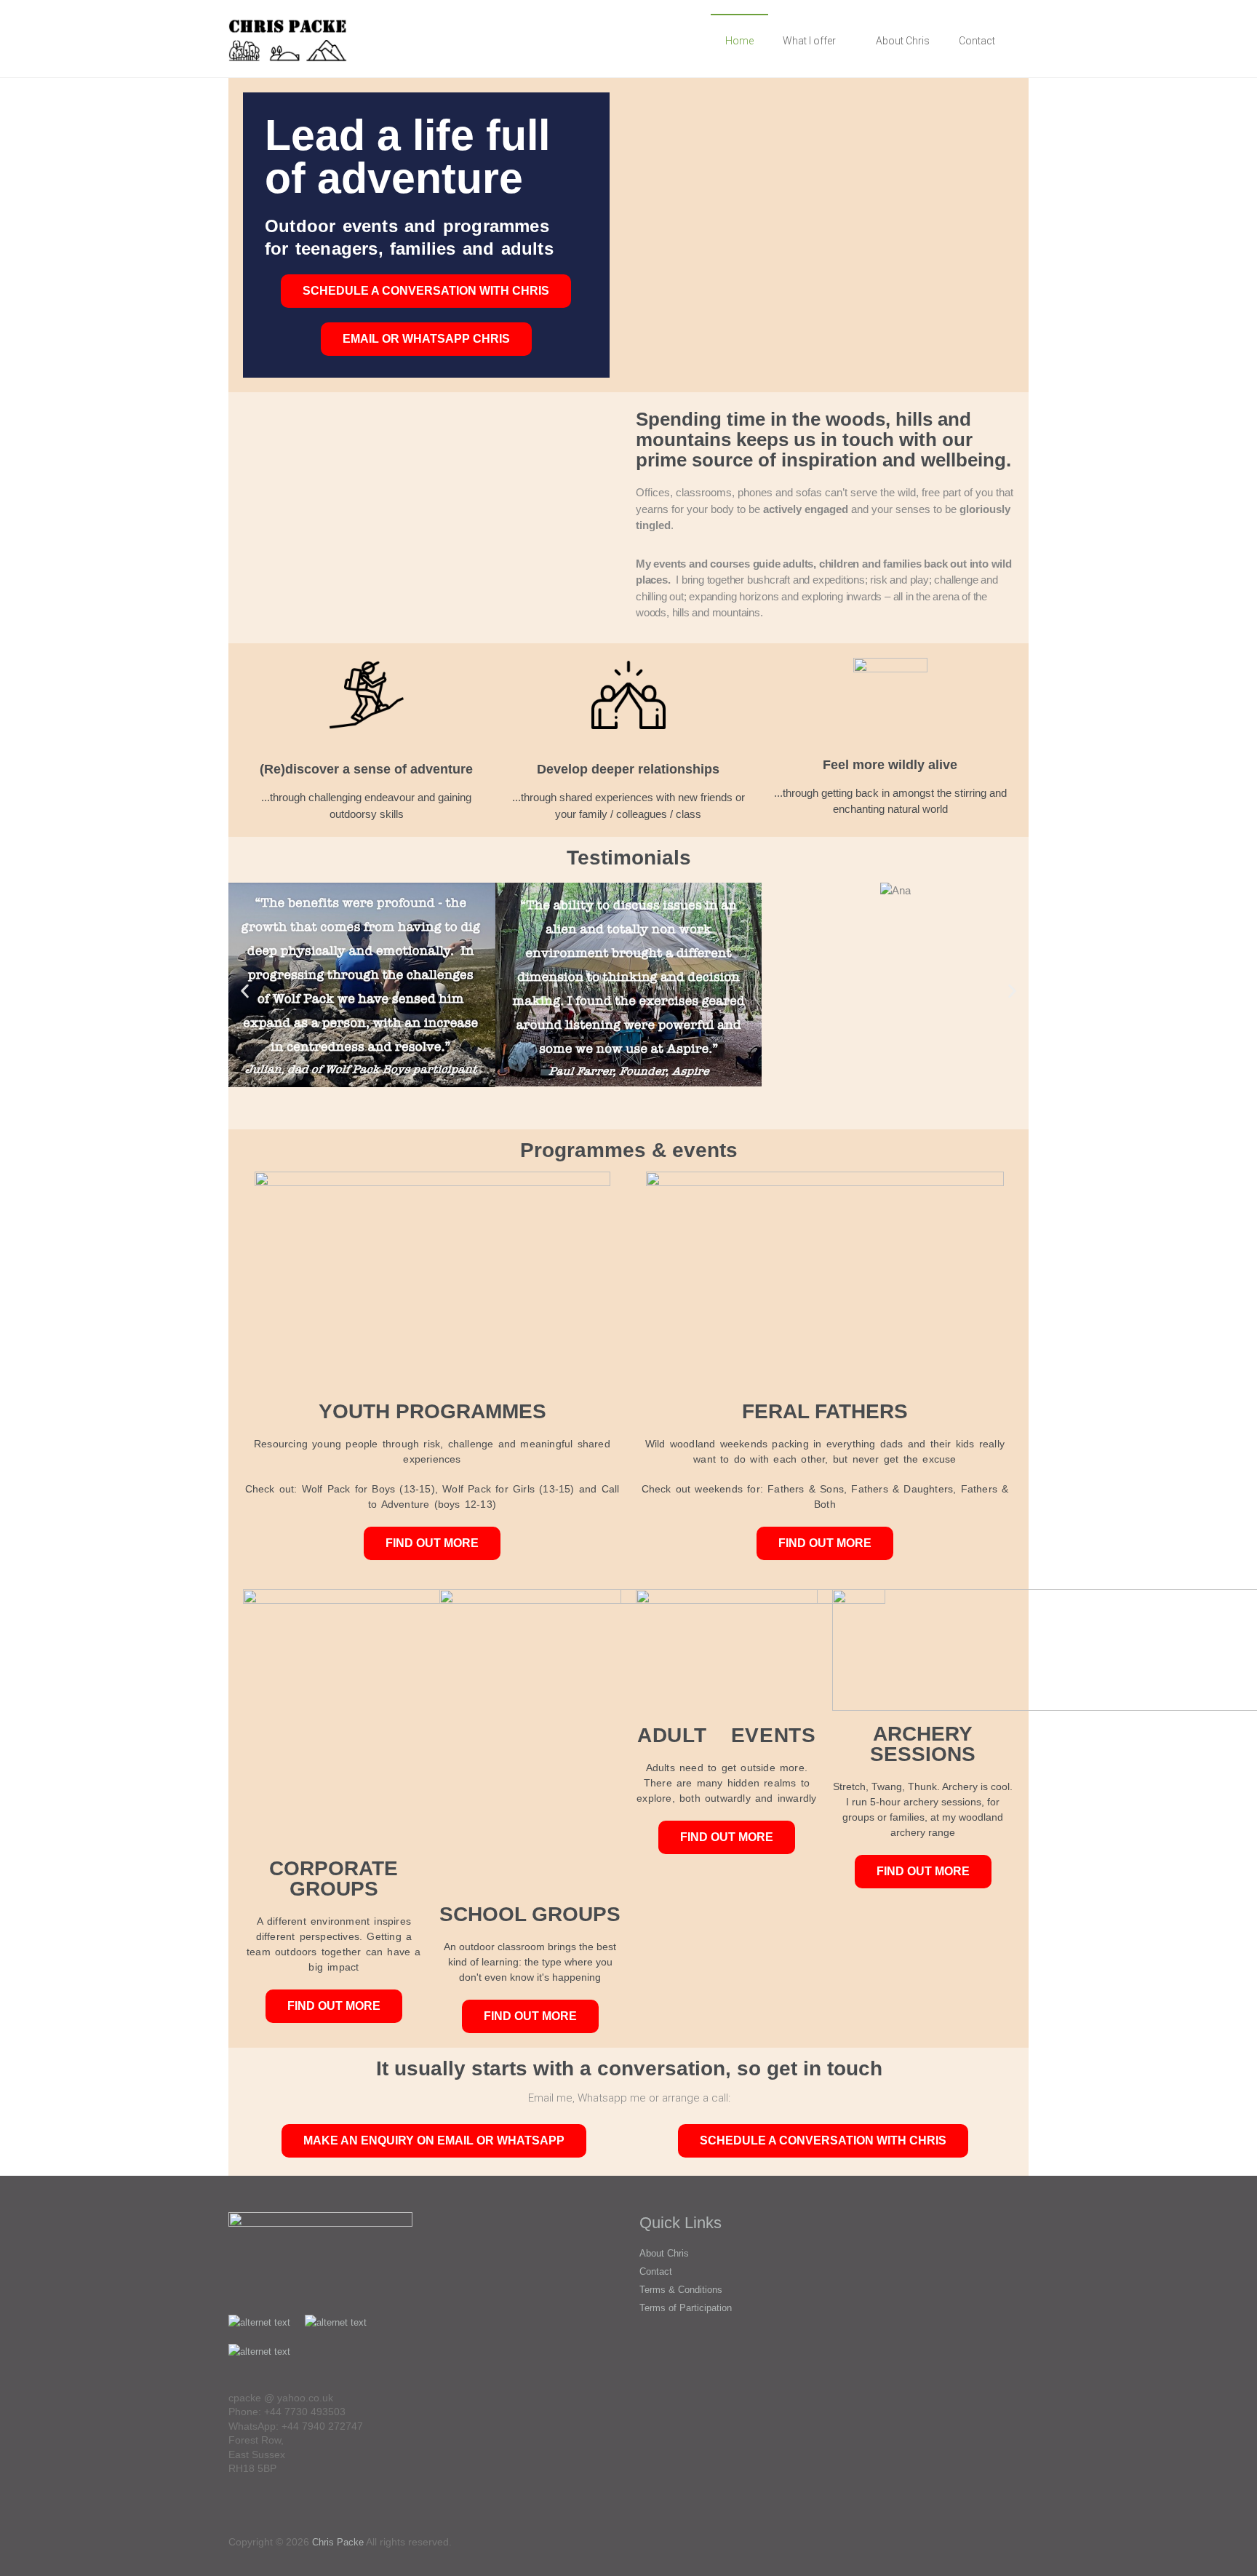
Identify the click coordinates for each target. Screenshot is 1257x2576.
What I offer (809, 41)
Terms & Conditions (681, 2290)
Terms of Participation (686, 2308)
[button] (245, 991)
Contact (977, 41)
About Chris (903, 41)
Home (739, 41)
